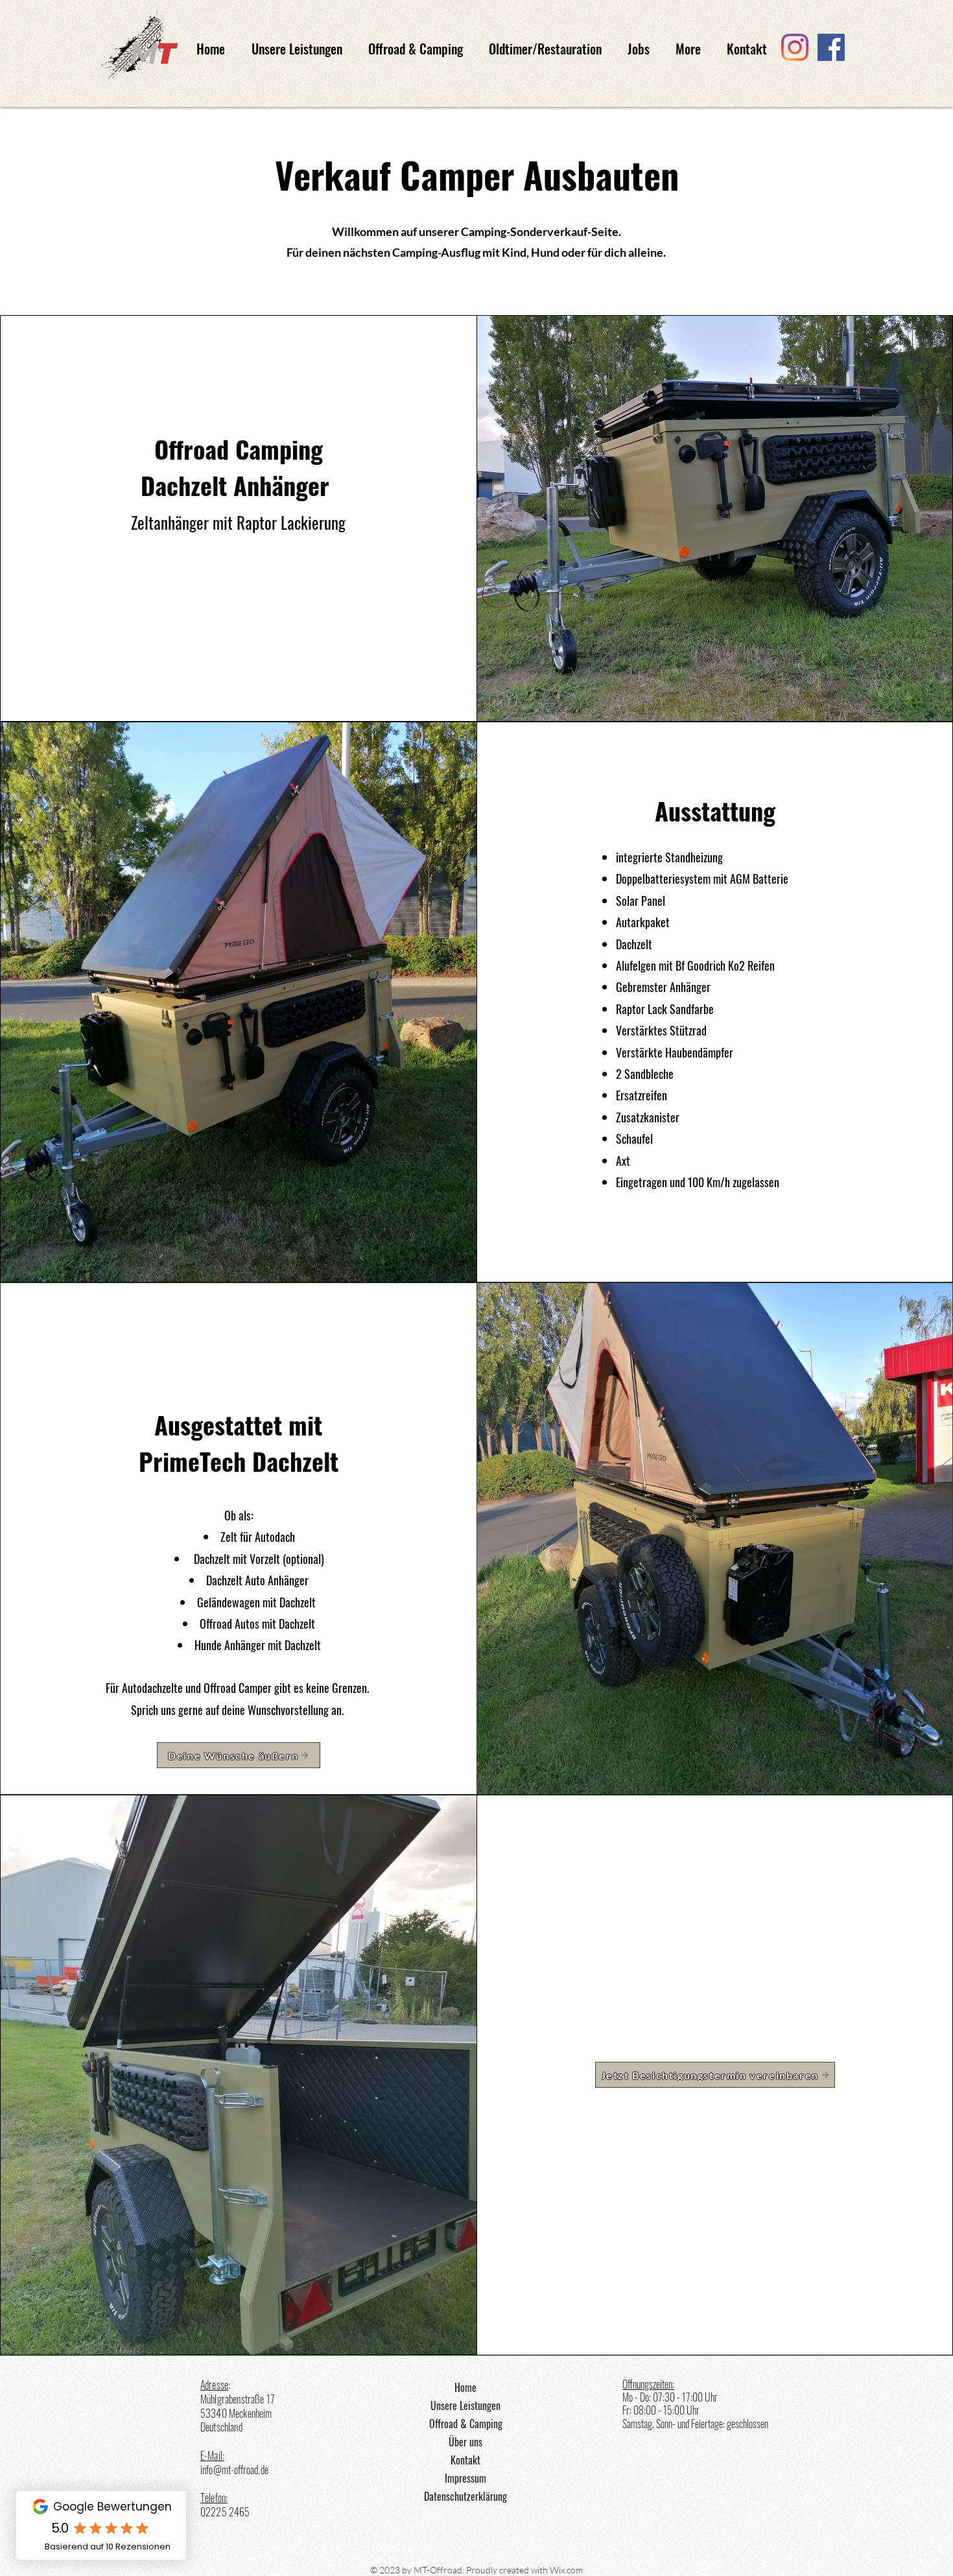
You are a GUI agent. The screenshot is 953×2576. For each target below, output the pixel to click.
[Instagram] (795, 47)
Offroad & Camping (466, 2424)
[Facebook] (831, 47)
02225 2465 (225, 2512)
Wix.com (566, 2570)
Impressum (465, 2478)
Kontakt (465, 2460)
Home (465, 2387)
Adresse (214, 2385)
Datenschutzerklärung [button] (465, 2496)
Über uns (465, 2442)
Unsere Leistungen (465, 2405)
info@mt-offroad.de (234, 2470)
